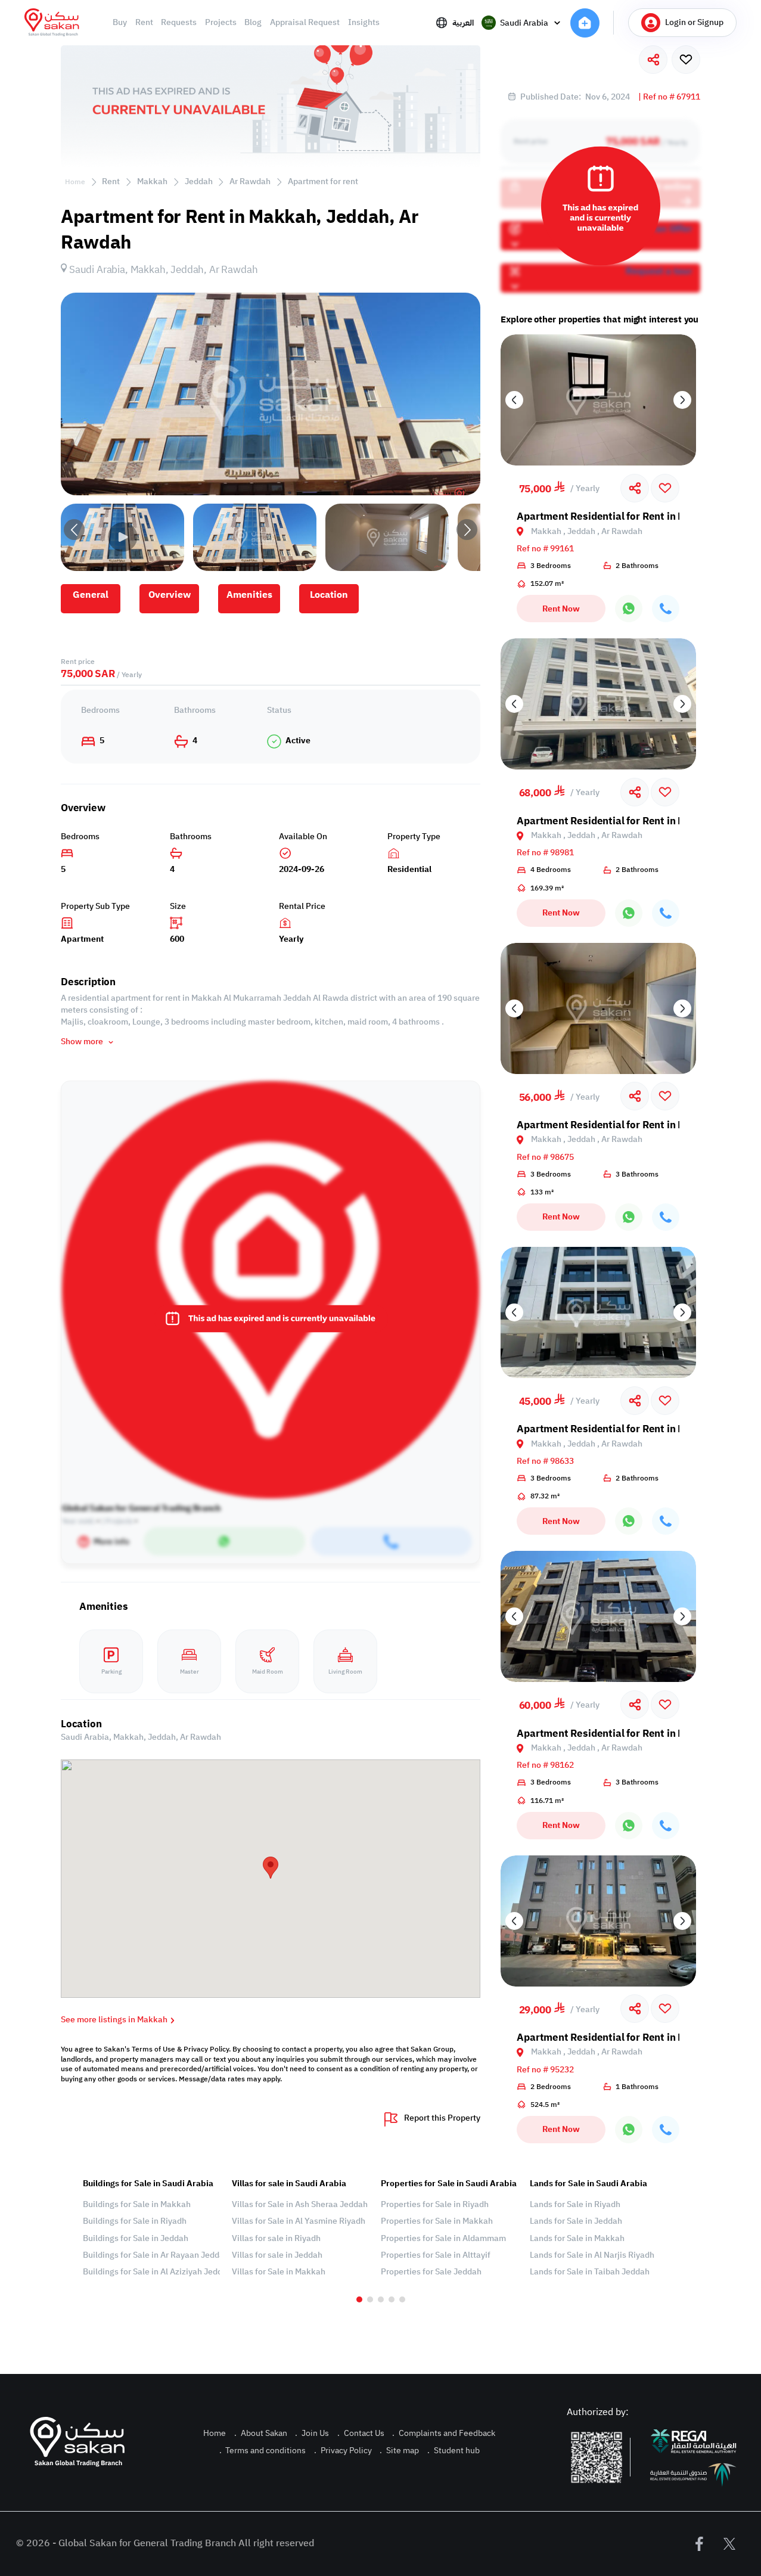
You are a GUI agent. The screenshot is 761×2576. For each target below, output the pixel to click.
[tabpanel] (151, 2228)
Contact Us (361, 2433)
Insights (364, 23)
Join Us (312, 2433)
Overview (170, 595)
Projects (221, 23)
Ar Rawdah (250, 181)
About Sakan (261, 2433)
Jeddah (199, 181)
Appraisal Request (305, 23)
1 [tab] (359, 2299)
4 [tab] (392, 2299)
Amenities (249, 595)
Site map (399, 2451)
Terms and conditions (263, 2451)
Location (329, 595)
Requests (179, 23)
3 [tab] (381, 2299)
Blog (253, 23)
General (91, 595)
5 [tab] (402, 2299)
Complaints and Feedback (444, 2433)
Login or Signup (694, 22)
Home (75, 182)
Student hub (454, 2451)
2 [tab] (370, 2299)
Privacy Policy (343, 2451)
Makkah (152, 181)
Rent (144, 23)
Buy (120, 23)
